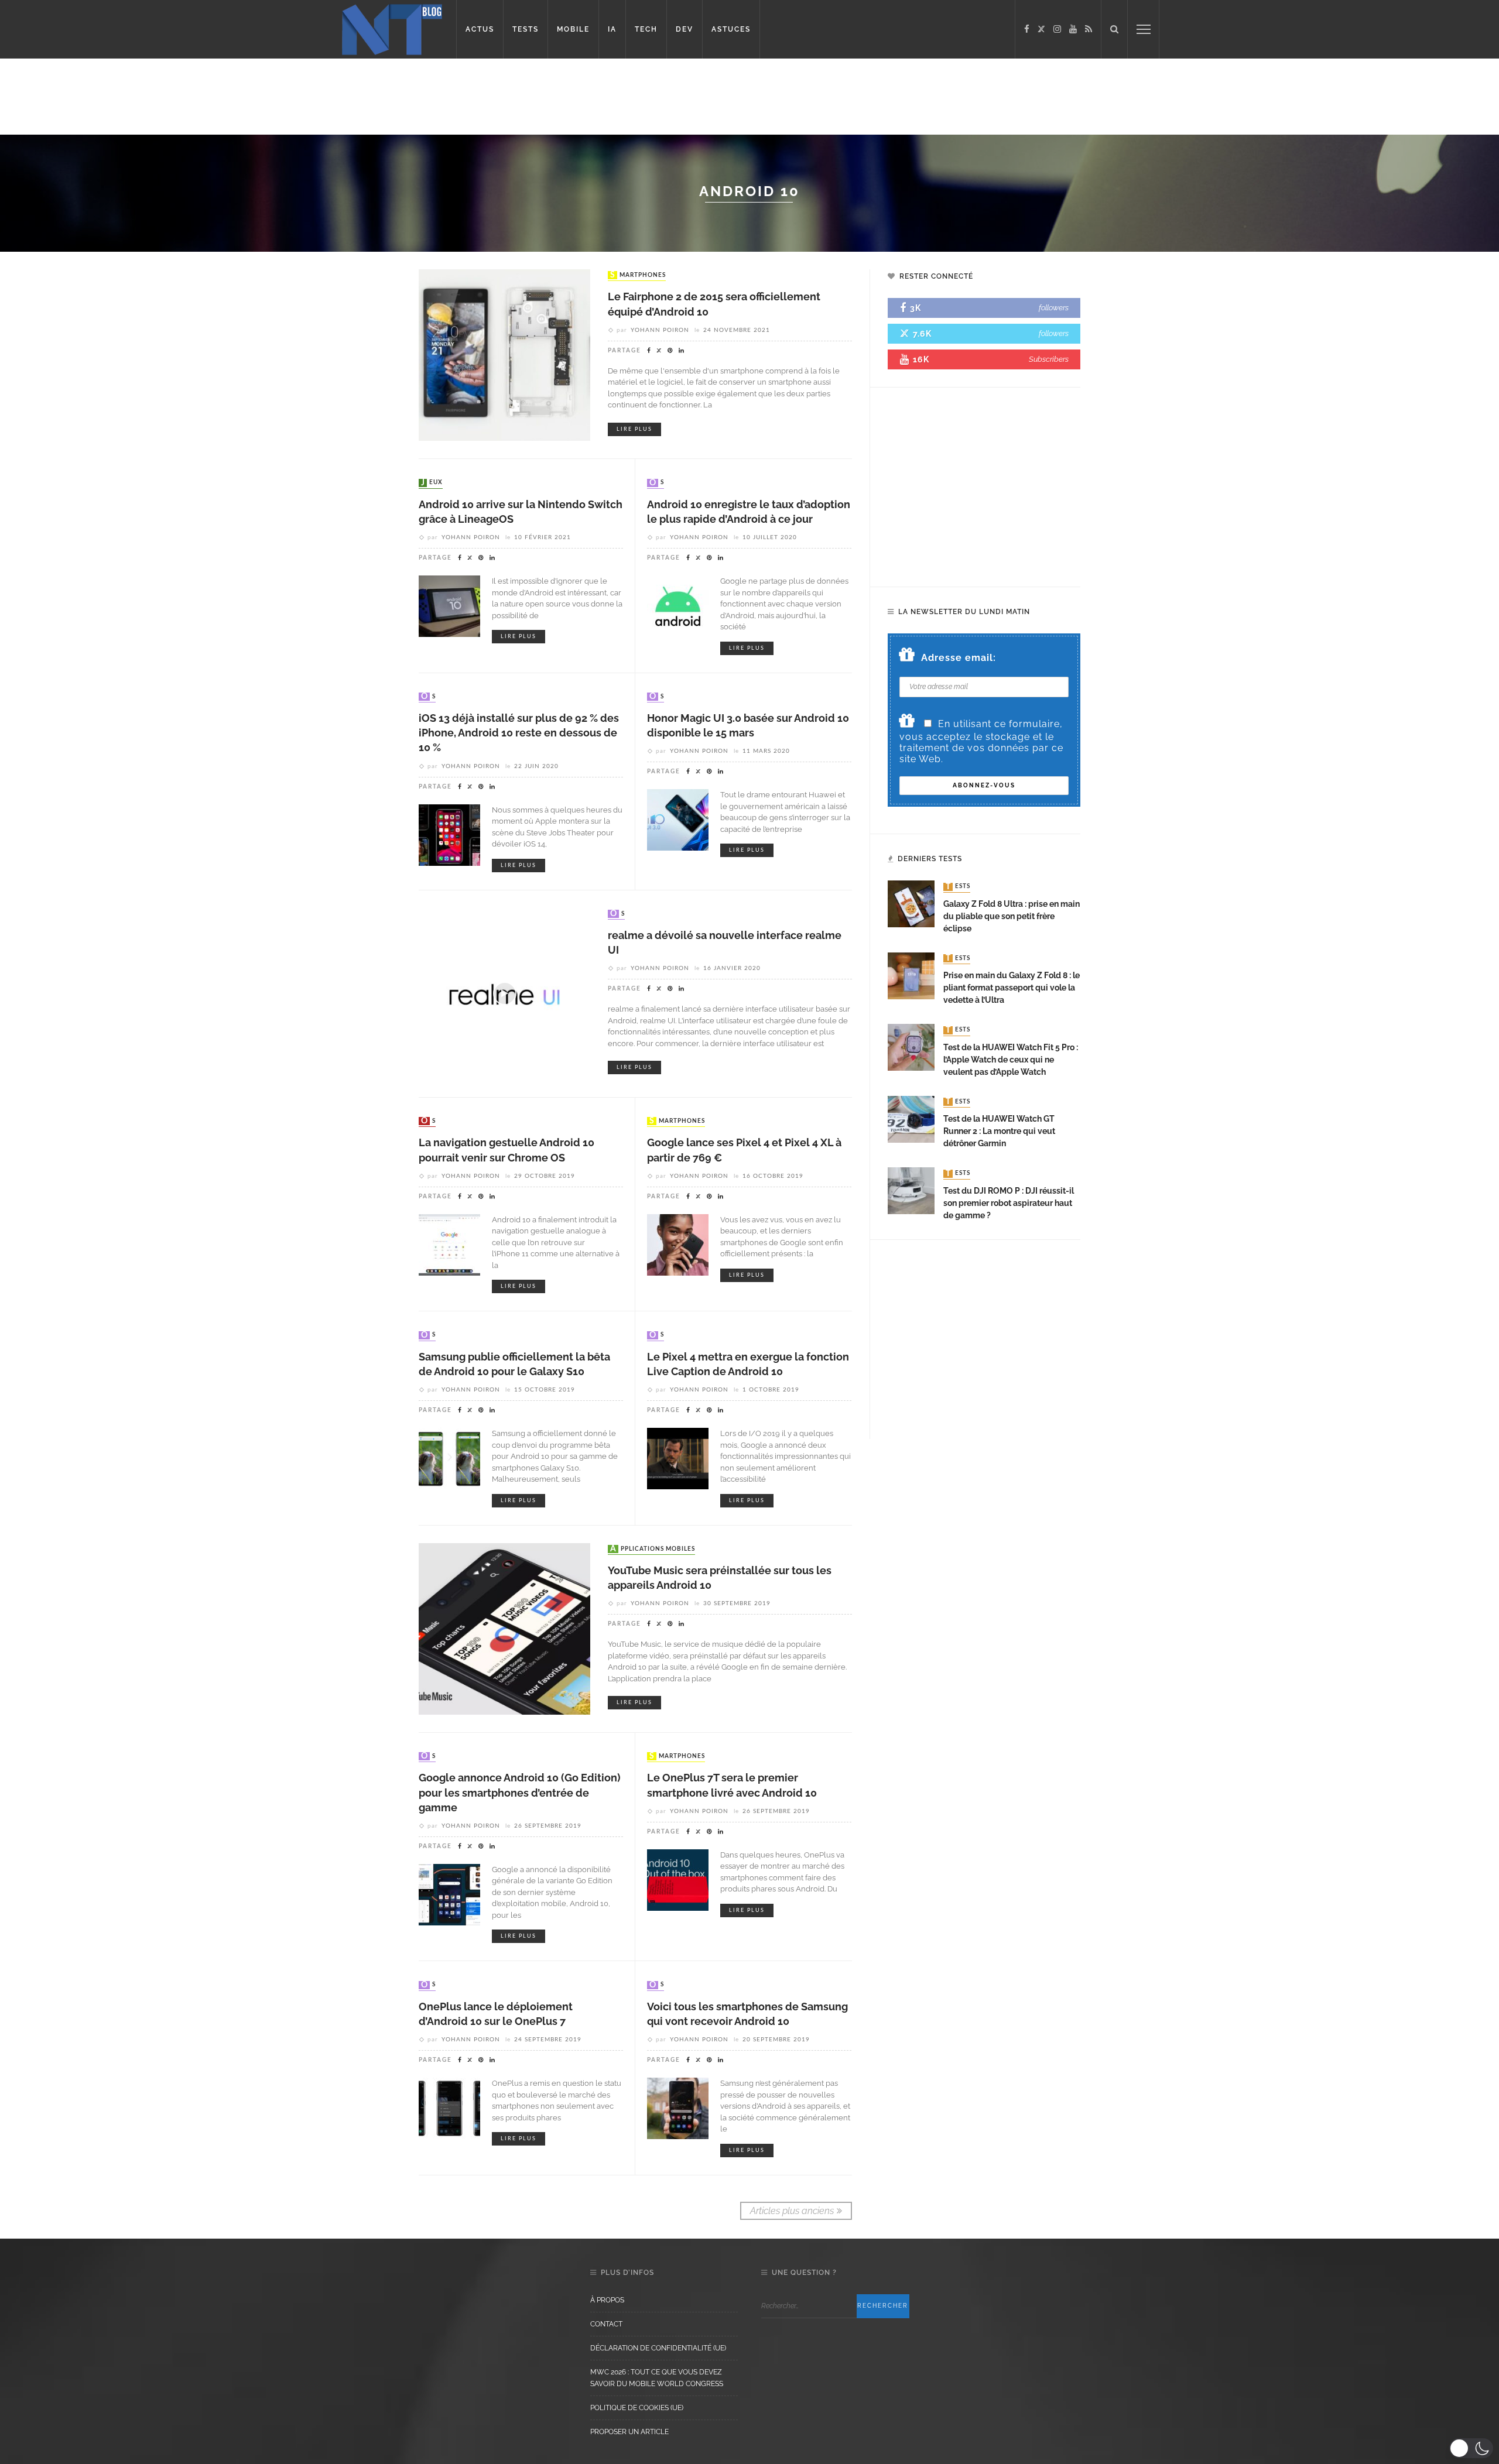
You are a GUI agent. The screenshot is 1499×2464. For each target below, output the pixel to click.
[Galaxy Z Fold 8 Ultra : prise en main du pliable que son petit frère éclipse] (911, 904)
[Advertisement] (225, 97)
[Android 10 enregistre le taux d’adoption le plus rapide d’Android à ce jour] (678, 606)
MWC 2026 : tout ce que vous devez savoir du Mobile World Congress (657, 2378)
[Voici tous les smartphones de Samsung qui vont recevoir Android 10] (678, 2108)
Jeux (432, 483)
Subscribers (1049, 359)
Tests (958, 887)
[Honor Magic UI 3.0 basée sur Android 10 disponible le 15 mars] (678, 819)
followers (1054, 308)
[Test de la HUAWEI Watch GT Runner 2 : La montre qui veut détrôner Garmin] (911, 1118)
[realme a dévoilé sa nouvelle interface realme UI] (504, 993)
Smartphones (638, 275)
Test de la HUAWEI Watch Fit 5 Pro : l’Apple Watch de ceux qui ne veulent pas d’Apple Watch (1011, 1060)
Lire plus (634, 429)
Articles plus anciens (792, 2211)
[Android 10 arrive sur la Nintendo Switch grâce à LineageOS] (449, 606)
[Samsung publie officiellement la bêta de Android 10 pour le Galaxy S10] (449, 1458)
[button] (1471, 2448)
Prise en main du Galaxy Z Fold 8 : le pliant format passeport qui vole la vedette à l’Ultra (1012, 988)
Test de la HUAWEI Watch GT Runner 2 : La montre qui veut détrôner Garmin (999, 1131)
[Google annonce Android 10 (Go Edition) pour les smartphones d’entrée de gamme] (449, 1894)
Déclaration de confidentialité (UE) (658, 2348)
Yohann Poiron (660, 330)
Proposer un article (629, 2432)
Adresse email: (959, 658)
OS (657, 483)
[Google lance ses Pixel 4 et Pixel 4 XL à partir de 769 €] (678, 1244)
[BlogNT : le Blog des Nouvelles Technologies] (392, 28)
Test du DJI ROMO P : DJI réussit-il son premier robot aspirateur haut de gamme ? (1009, 1203)
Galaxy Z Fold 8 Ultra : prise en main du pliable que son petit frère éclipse (1012, 916)
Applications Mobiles (653, 1549)
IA (612, 29)
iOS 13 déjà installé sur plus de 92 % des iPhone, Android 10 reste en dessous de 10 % (519, 733)
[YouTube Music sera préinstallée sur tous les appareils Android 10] (504, 1628)
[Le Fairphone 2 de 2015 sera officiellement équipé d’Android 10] (504, 354)
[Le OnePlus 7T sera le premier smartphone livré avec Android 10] (678, 1879)
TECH (646, 29)
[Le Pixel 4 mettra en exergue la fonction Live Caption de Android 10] (678, 1458)
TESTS (526, 29)
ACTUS (480, 29)
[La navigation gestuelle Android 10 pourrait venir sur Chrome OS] (449, 1244)
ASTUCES (731, 29)
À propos (607, 2300)
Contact (606, 2324)
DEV (685, 29)
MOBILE (573, 29)
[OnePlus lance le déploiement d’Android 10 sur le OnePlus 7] (449, 2108)
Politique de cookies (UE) (637, 2408)
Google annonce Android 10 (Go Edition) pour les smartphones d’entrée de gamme (520, 1792)
